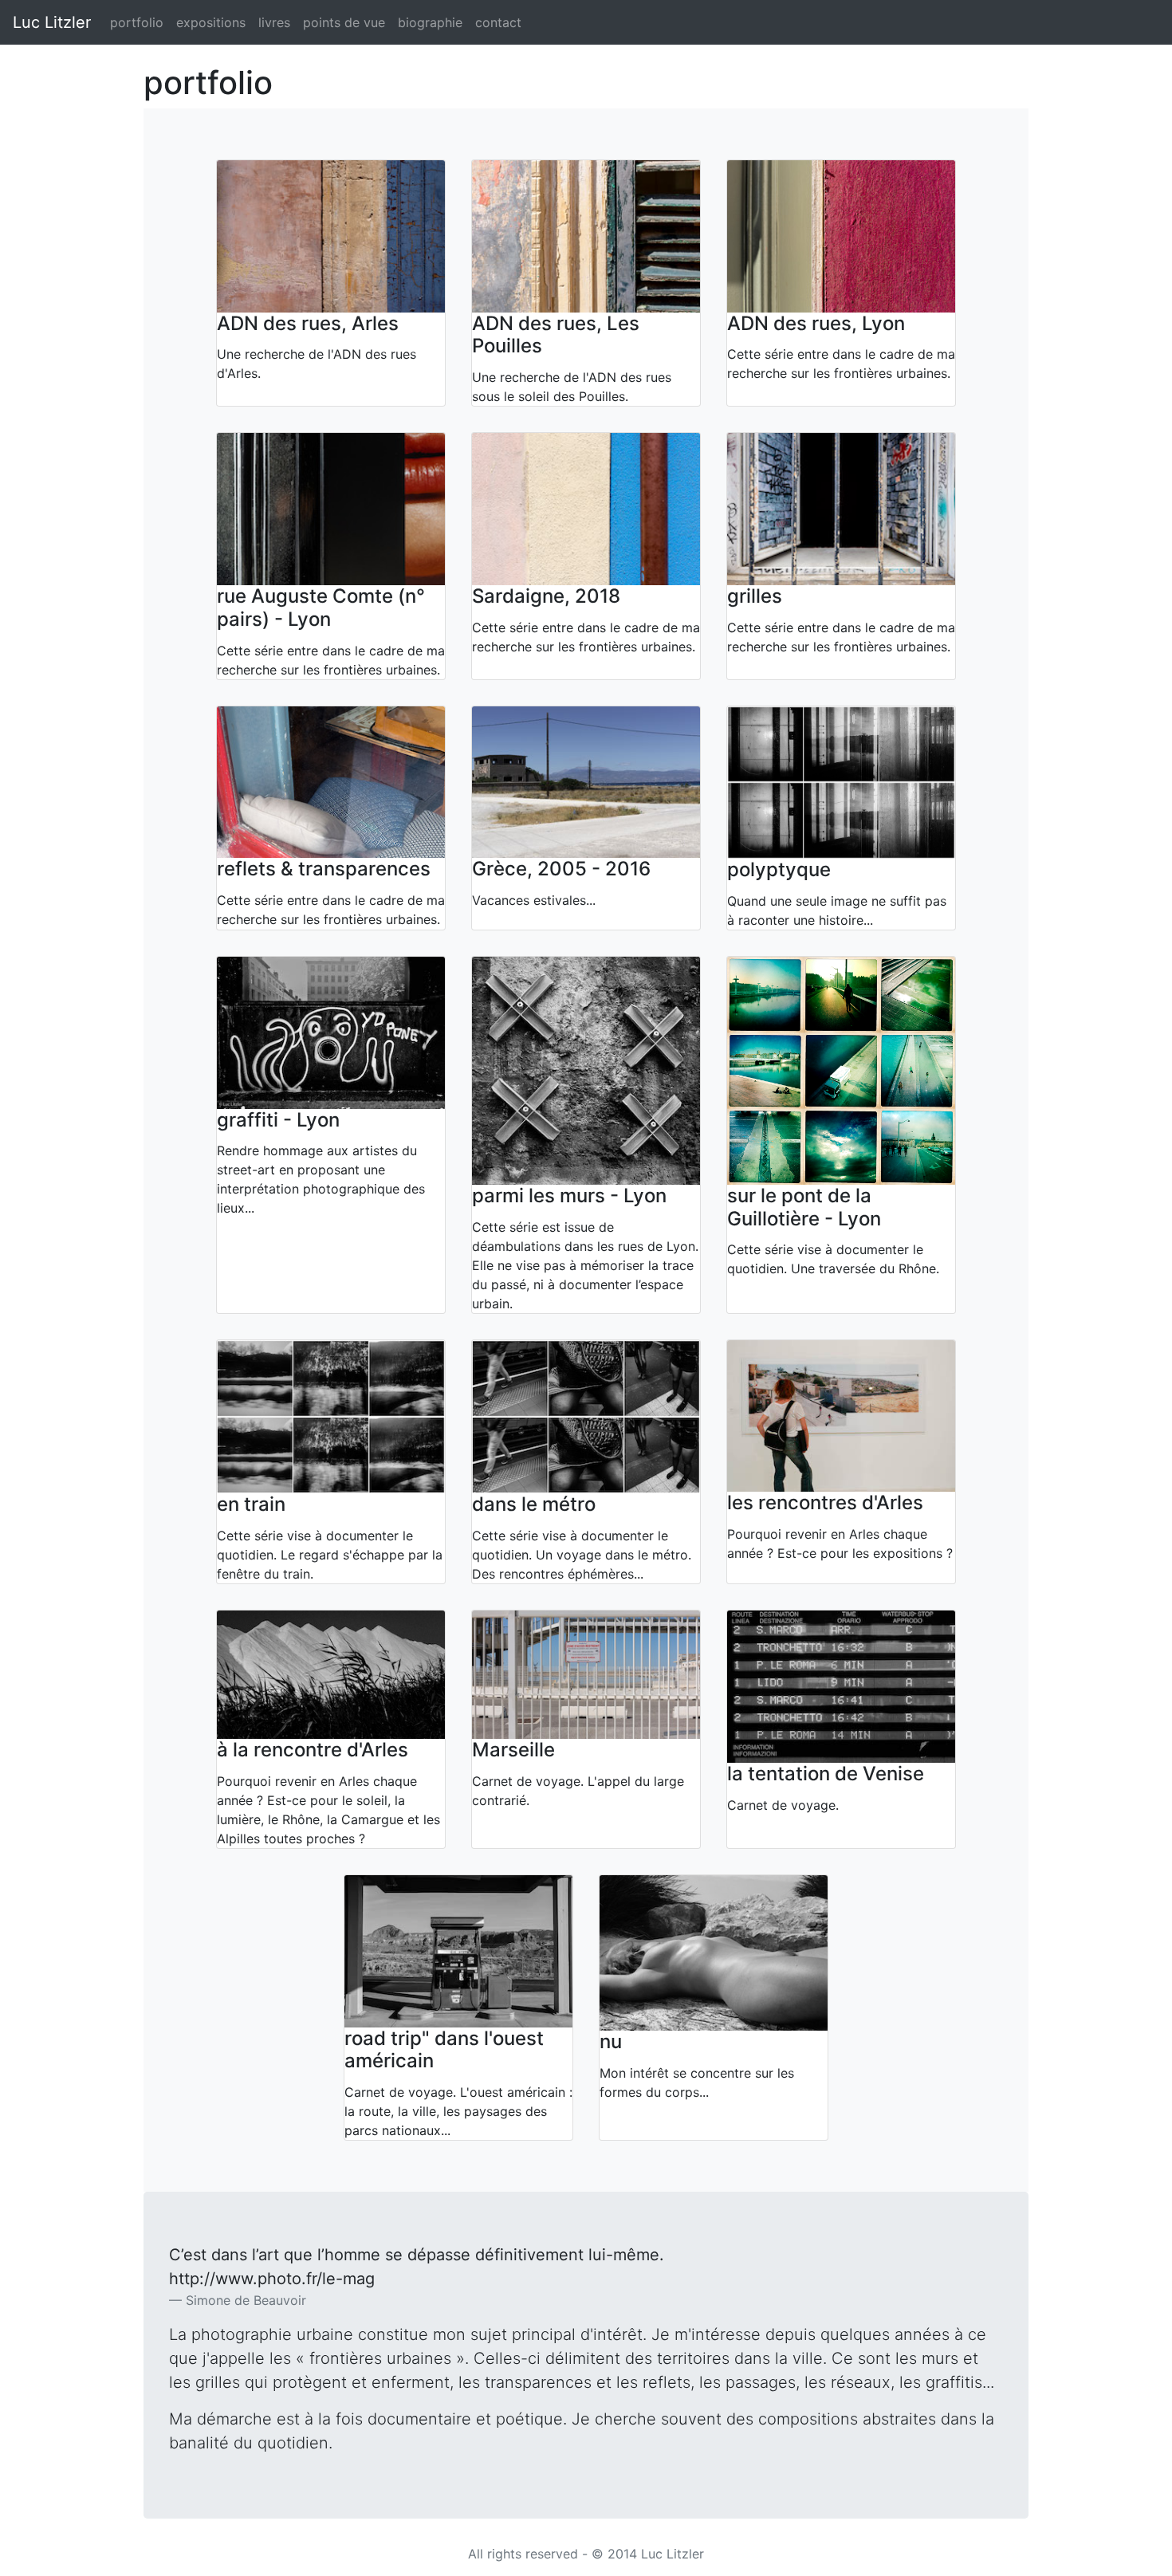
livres (274, 22)
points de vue (344, 22)
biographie (430, 22)
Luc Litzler (52, 22)
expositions (211, 22)
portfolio (137, 22)
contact (498, 22)
